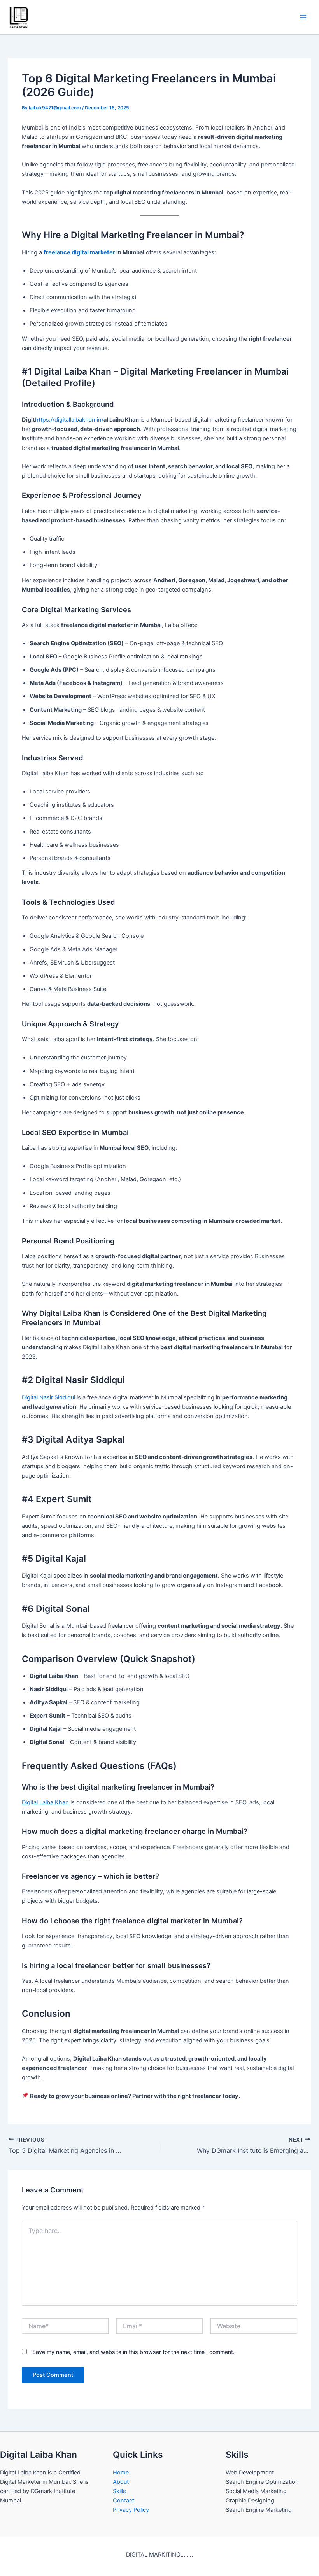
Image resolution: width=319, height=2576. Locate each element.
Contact (124, 2501)
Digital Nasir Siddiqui (48, 1397)
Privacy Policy (131, 2510)
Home (121, 2473)
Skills (119, 2491)
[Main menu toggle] (303, 17)
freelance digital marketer (80, 252)
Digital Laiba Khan (45, 1802)
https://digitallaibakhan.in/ (69, 420)
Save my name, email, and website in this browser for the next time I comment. (133, 2352)
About (121, 2482)
